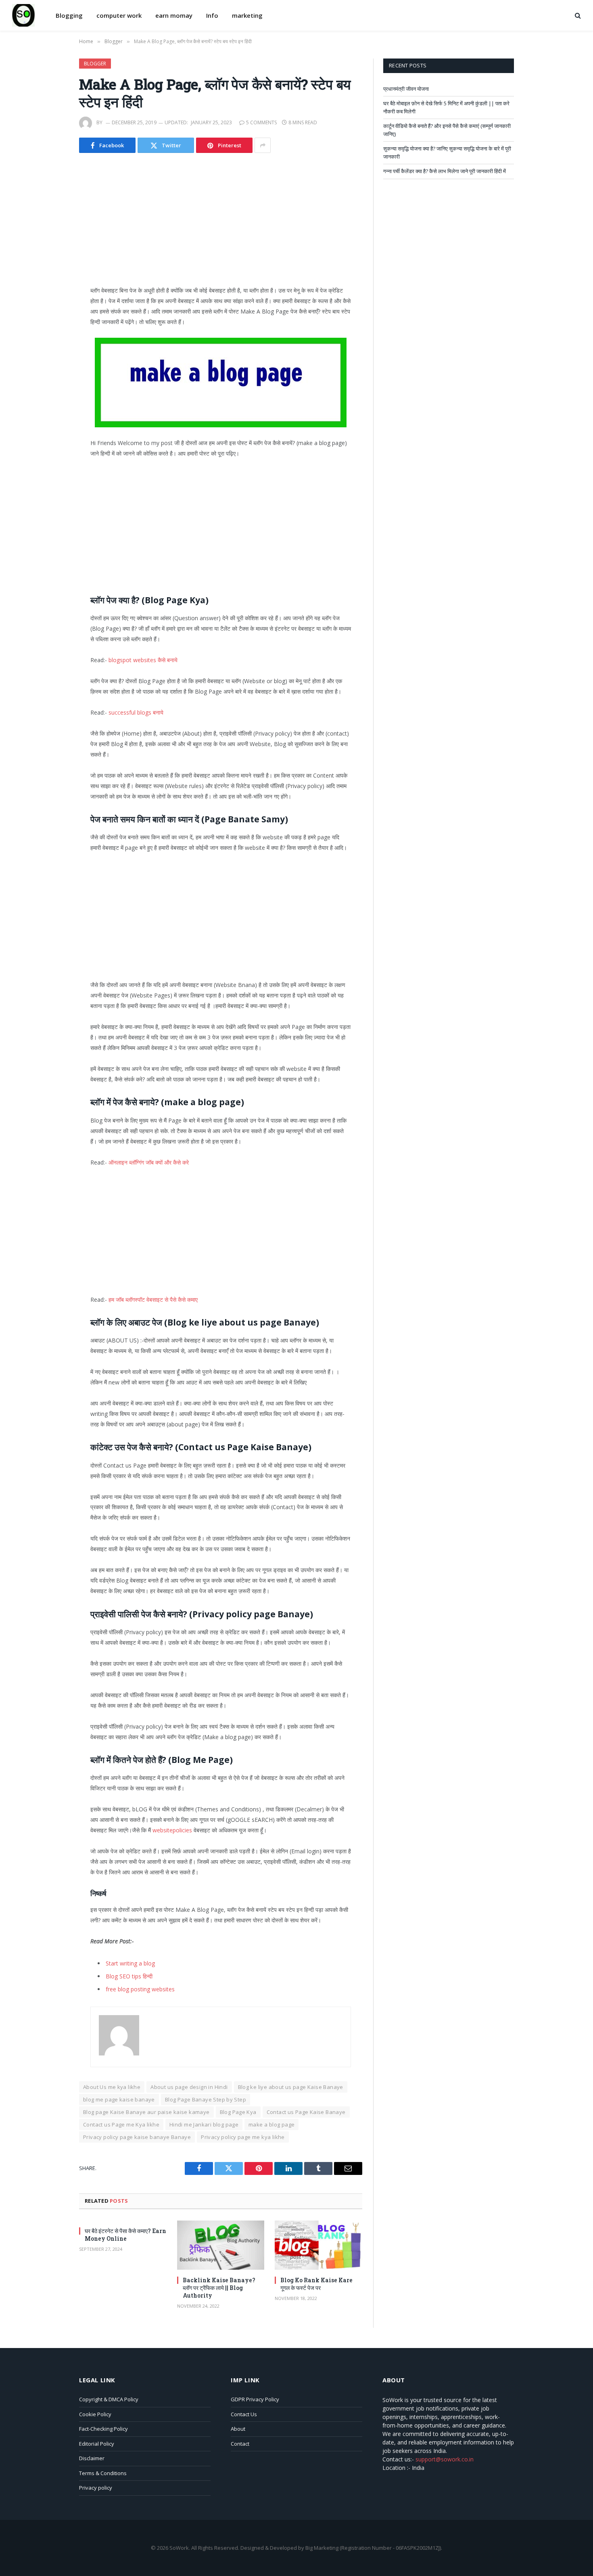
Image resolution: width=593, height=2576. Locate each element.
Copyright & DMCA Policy (109, 2399)
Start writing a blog (130, 1963)
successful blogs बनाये (136, 712)
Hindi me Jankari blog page (204, 2124)
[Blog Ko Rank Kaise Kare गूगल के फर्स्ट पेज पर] (318, 2245)
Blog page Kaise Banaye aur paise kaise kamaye (146, 2112)
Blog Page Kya (238, 2112)
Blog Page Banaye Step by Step (206, 2099)
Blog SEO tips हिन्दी (129, 1976)
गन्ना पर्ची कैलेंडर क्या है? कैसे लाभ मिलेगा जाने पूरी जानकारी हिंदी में (445, 171)
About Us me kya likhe (112, 2087)
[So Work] (23, 15)
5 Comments (261, 122)
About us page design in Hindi (189, 2087)
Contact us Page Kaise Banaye (306, 2112)
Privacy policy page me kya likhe (243, 2137)
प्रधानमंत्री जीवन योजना (406, 89)
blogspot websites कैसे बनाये (143, 660)
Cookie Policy (95, 2414)
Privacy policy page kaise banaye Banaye (137, 2137)
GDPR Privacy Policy (255, 2399)
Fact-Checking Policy (103, 2429)
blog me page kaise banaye (119, 2099)
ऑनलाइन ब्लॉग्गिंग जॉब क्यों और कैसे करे (149, 1162)
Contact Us (244, 2414)
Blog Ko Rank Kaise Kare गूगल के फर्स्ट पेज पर (316, 2284)
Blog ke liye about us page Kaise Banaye (291, 2087)
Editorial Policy (97, 2444)
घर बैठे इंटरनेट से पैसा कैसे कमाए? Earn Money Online (125, 2235)
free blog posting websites (140, 1989)
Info (212, 15)
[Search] (577, 16)
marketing (247, 15)
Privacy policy (96, 2488)
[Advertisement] (221, 226)
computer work (119, 15)
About (238, 2429)
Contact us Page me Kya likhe (121, 2124)
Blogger (95, 64)
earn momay (174, 15)
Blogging (69, 15)
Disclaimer (92, 2458)
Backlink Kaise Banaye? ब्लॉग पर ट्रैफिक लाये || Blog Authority (219, 2288)
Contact (240, 2444)
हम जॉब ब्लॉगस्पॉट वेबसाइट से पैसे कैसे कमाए (153, 1299)
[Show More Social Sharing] (263, 145)
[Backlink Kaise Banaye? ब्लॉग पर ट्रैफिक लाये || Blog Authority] (221, 2245)
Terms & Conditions (103, 2473)
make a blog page (271, 2124)
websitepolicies (172, 1830)
